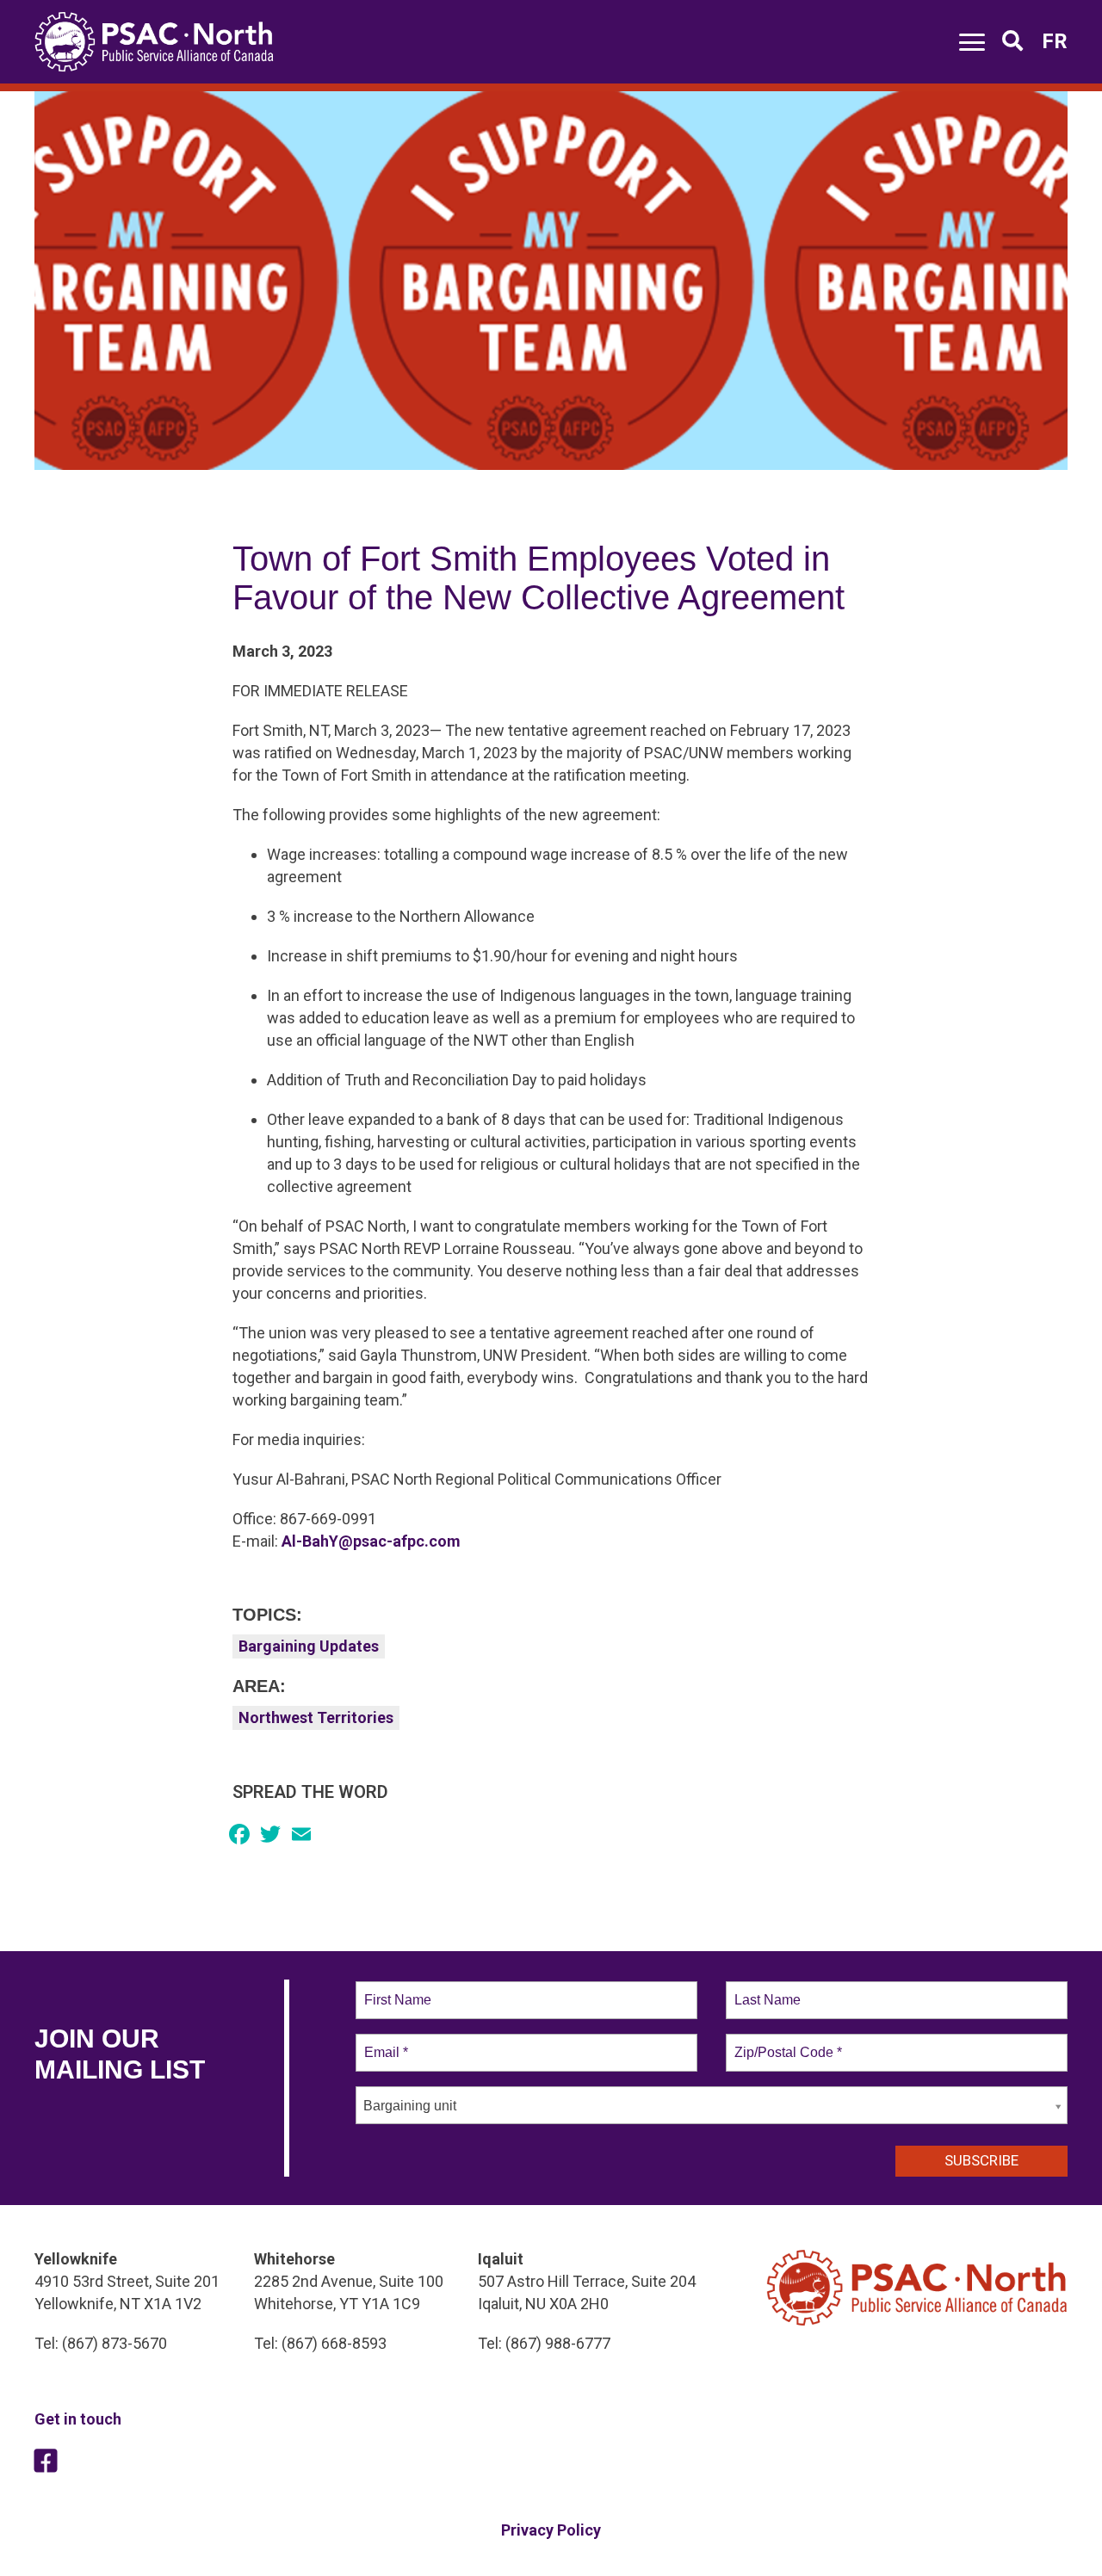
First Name (396, 1990)
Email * (384, 2042)
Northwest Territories (316, 1717)
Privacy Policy (551, 2530)
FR (1055, 41)
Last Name (765, 1990)
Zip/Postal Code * (785, 2042)
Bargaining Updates (309, 1646)
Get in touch (78, 2419)
